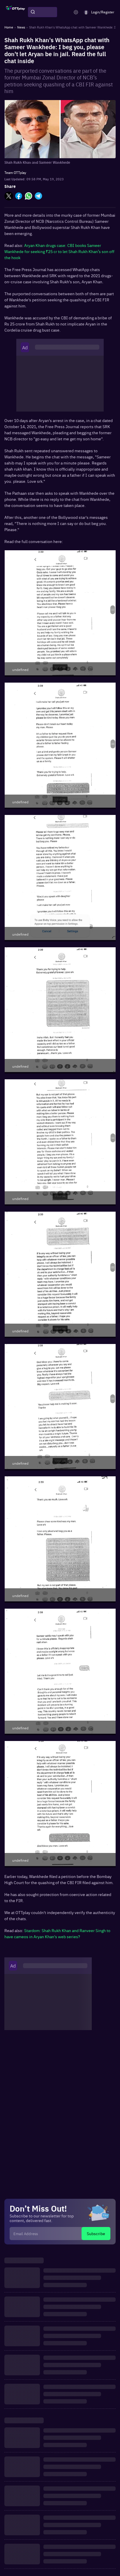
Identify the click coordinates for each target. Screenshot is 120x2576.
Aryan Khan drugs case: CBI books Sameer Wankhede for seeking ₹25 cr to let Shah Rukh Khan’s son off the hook (59, 251)
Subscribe (96, 2233)
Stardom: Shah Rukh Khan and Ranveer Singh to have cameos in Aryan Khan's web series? (57, 1933)
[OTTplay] (15, 12)
